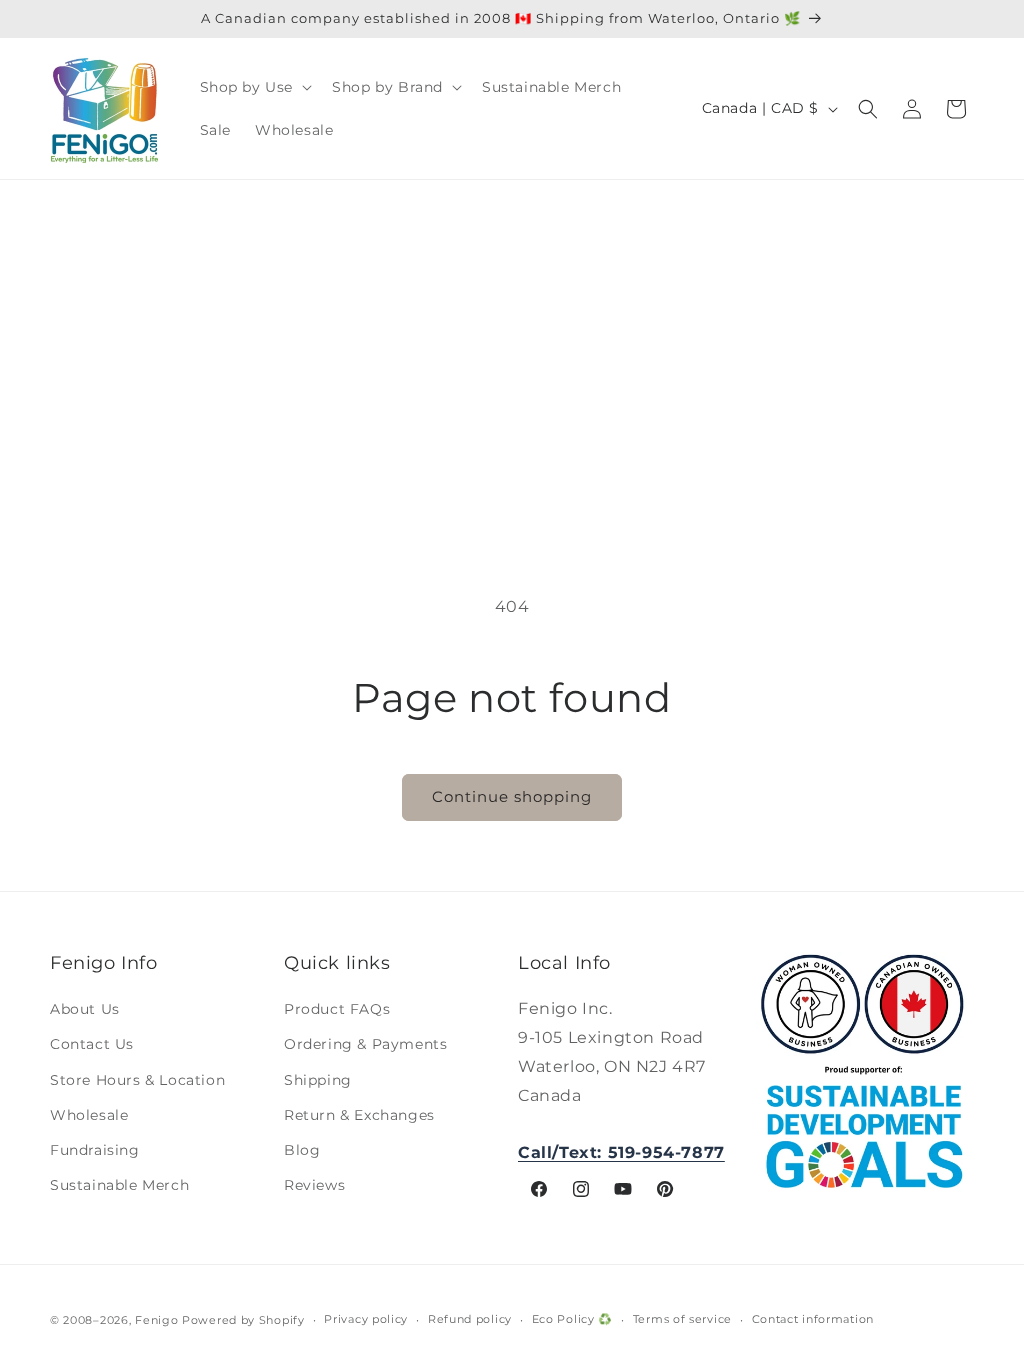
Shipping (318, 1080)
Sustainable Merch (119, 1185)
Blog (302, 1150)
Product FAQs (337, 1009)
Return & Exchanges (359, 1115)
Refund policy (470, 1319)
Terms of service (682, 1319)
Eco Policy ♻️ (572, 1319)
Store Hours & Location (137, 1080)
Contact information (813, 1319)
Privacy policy (366, 1319)
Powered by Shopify (243, 1320)
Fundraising (95, 1150)
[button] (254, 87)
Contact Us (92, 1044)
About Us (85, 1009)
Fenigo (156, 1320)
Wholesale (89, 1115)
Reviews (314, 1185)
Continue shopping (512, 796)
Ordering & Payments (365, 1044)
